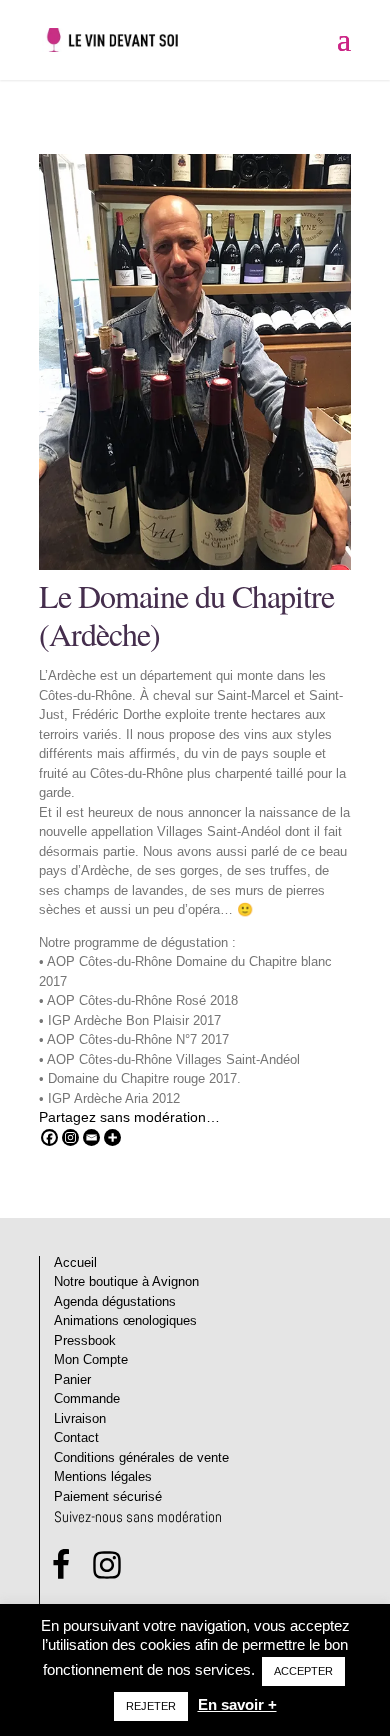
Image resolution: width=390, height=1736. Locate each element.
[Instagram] (70, 1137)
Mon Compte (91, 1359)
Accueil (75, 1262)
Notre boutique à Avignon (126, 1281)
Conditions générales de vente (141, 1457)
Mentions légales (103, 1476)
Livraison (80, 1418)
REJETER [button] (151, 1706)
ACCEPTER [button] (303, 1671)
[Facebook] (49, 1137)
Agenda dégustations (115, 1301)
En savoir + (237, 1704)
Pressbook (85, 1340)
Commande (87, 1398)
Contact (76, 1437)
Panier (72, 1379)
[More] (112, 1137)
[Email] (91, 1137)
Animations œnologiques (125, 1320)
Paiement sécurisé (108, 1496)
